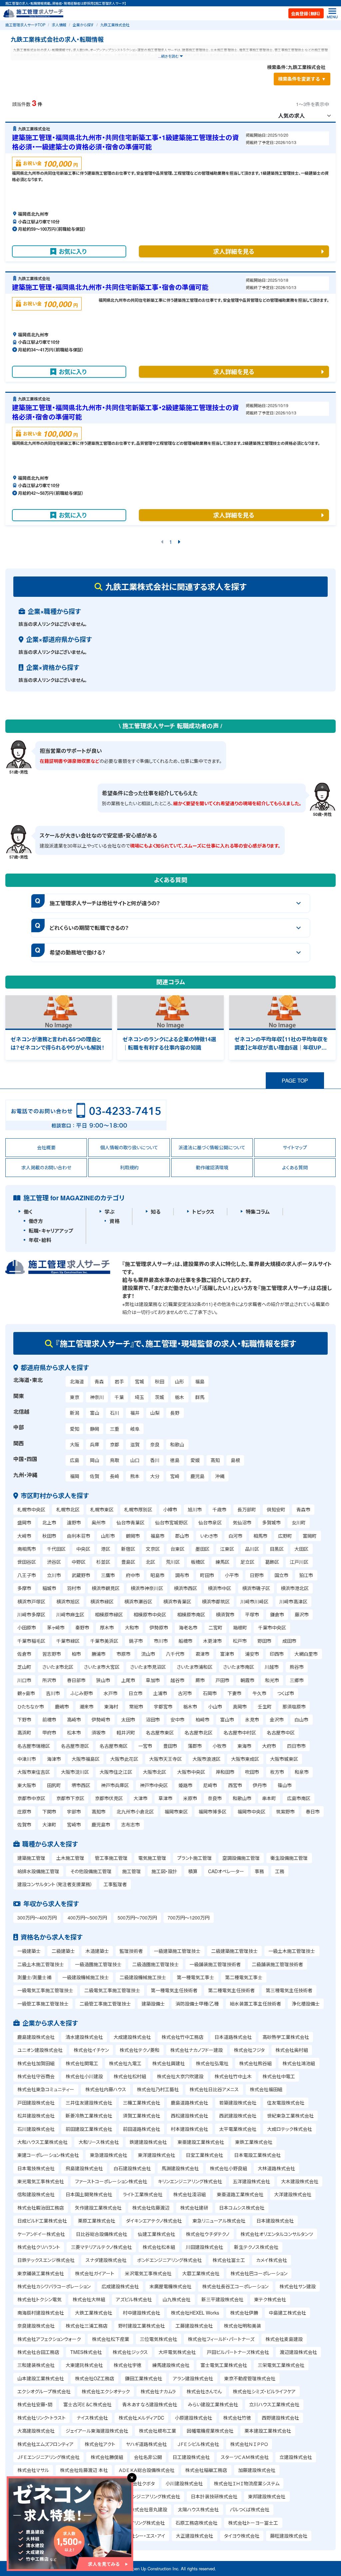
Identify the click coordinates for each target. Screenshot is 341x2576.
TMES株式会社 (86, 2352)
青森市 (303, 1509)
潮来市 (87, 1706)
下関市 (49, 1811)
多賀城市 (271, 1522)
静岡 (95, 1429)
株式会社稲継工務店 (206, 2470)
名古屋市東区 (160, 1732)
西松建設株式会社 (189, 2116)
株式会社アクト (100, 2444)
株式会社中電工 (279, 2076)
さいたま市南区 (239, 1667)
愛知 (75, 1429)
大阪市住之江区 (116, 1772)
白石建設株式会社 (132, 2168)
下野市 (24, 1719)
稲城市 (49, 1588)
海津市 (54, 1759)
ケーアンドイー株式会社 (41, 2234)
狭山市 (103, 1680)
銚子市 (136, 1641)
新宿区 (128, 1549)
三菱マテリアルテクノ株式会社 (101, 2247)
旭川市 (195, 1509)
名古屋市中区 (281, 1732)
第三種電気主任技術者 (289, 1990)
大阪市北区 (155, 1772)
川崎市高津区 (293, 1601)
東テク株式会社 (270, 2299)
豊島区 (128, 1562)
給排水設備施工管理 (38, 1871)
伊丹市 (260, 1785)
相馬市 (260, 1536)
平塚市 (252, 1614)
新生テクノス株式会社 (256, 2247)
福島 (200, 1381)
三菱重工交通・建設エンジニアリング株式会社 (134, 2496)
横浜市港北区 (295, 1588)
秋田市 (49, 1536)
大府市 (269, 1746)
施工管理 (132, 1871)
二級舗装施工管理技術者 (277, 1964)
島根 (235, 1460)
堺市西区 (81, 1785)
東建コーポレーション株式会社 (48, 2155)
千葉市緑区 (68, 1641)
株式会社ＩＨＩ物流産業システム (247, 2483)
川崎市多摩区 (31, 1614)
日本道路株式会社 (233, 2037)
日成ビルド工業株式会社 (42, 2221)
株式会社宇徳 (128, 2365)
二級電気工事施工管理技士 (112, 1990)
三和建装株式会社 (36, 2365)
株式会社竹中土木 (233, 2076)
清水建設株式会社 (84, 2037)
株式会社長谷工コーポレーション (235, 2286)
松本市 (74, 1732)
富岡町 (310, 1536)
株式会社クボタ (139, 2483)
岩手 (119, 1381)
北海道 (77, 1381)
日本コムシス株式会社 (242, 2208)
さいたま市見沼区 (148, 1667)
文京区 (153, 1549)
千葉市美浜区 (104, 1641)
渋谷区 (54, 1562)
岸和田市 (225, 1772)
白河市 (235, 1536)
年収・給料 (40, 1240)
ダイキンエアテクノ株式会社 (154, 2221)
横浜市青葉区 (177, 1601)
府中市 (133, 1575)
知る (156, 1212)
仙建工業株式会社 (157, 2234)
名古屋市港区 (75, 1746)
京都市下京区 (70, 1798)
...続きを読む (168, 56)
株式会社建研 (194, 2208)
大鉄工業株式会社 (94, 2313)
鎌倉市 (277, 1614)
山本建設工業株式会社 (41, 2378)
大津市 (141, 1798)
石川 (115, 1413)
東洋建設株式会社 (157, 2155)
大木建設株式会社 (300, 2181)
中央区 (83, 1549)
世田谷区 (27, 1562)
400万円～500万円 (87, 1917)
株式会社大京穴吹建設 (180, 2076)
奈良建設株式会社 (36, 2326)
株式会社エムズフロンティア (45, 2444)
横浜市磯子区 (256, 1588)
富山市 (227, 1719)
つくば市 (286, 1693)
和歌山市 (242, 1798)
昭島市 (158, 1575)
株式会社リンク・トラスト (41, 2418)
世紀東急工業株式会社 (290, 2116)
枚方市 (277, 1772)
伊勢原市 (159, 1627)
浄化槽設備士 (306, 2004)
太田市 (128, 1719)
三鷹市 (108, 1575)
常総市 (136, 1706)
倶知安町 (276, 1509)
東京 (75, 1397)
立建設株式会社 (296, 2457)
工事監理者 (115, 1884)
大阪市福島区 (86, 1759)
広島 (75, 1460)
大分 (155, 1476)
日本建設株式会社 (275, 2221)
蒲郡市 (195, 1746)
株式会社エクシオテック (106, 2391)
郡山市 (182, 1536)
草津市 (166, 1798)
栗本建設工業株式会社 (268, 2431)
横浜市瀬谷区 (138, 1601)
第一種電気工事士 (195, 1977)
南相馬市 (27, 1549)
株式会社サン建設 (298, 2286)
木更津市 (212, 1641)
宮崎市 (74, 1824)
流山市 (148, 1654)
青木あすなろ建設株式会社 (150, 2404)
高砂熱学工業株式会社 (286, 2037)
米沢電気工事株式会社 (148, 2273)
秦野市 (82, 1627)
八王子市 (27, 1575)
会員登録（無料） (306, 14)
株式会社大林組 (89, 2299)
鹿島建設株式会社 (36, 2037)
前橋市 (49, 1719)
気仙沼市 (242, 1522)
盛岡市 (24, 1522)
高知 (215, 1460)
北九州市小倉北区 (135, 1811)
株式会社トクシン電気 (39, 2299)
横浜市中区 (219, 1588)
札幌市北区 (68, 1509)
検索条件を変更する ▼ (302, 79)
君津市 (202, 1654)
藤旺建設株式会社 (289, 2536)
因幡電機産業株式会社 (210, 2431)
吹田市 (252, 1772)
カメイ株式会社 (272, 2260)
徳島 (175, 1460)
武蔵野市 (81, 1575)
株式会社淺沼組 (189, 2194)
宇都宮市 (163, 1706)
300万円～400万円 (37, 1917)
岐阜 (135, 1429)
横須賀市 (225, 1614)
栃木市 (190, 1706)
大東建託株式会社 (84, 2365)
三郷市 (297, 1680)
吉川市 (53, 1693)
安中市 (177, 1719)
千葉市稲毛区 (31, 1641)
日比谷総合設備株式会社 (102, 2234)
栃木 (179, 1397)
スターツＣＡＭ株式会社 (245, 2457)
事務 (259, 1871)
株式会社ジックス (130, 2352)
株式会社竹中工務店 (182, 2037)
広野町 (285, 1536)
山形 (179, 1381)
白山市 (301, 1719)
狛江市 (306, 1575)
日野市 (257, 1575)
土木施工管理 (70, 1858)
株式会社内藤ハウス (106, 2089)
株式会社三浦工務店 (87, 2326)
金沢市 (277, 1719)
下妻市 (234, 1693)
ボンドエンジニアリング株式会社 (170, 2260)
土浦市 (160, 1693)
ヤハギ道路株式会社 (146, 2444)
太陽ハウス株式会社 (198, 2509)
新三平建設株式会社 (222, 2299)
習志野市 (52, 1654)
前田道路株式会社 (142, 2129)
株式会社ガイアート (95, 2273)
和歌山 (177, 1444)
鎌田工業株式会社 (144, 2378)
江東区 (227, 1549)
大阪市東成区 (245, 1759)
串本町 (269, 1798)
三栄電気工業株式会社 (281, 2365)
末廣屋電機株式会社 (170, 2286)
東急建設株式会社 (109, 2155)
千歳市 (219, 1509)
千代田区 (56, 1549)
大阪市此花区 (124, 1759)
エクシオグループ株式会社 (44, 2391)
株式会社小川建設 (84, 2076)
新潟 (75, 1413)
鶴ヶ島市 (26, 1693)
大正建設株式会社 (194, 2536)
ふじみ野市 (82, 1693)
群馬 (200, 1397)
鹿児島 (197, 1476)
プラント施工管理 (194, 1858)
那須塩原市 (294, 1706)
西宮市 (235, 1785)
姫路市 (185, 1785)
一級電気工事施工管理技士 (45, 1990)
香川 (155, 1460)
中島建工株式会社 (287, 2313)
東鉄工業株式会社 (254, 2142)
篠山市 (285, 1785)
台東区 (177, 1549)
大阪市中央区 (191, 1772)
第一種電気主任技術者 (174, 1990)
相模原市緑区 (109, 1614)
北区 (151, 1562)
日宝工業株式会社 (204, 2155)
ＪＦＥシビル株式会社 (198, 2444)
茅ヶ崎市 (56, 1627)
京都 (115, 1444)
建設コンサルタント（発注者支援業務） (55, 1884)
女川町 (299, 1522)
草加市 (153, 1680)
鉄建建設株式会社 (148, 2142)
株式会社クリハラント (39, 2247)
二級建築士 (63, 1951)
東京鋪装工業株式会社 (41, 2273)
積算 (193, 1871)
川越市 (272, 1667)
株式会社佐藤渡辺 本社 (84, 2470)
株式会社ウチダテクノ (208, 2234)
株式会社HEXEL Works (195, 2313)
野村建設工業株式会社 (142, 2326)
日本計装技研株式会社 (214, 2496)
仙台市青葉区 (131, 1522)
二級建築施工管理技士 (234, 1951)
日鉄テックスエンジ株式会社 (46, 2260)
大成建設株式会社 (132, 2037)
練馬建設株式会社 (171, 2365)
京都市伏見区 (109, 1798)
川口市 (24, 1680)
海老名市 (188, 1627)
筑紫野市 (285, 1811)
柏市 (76, 1654)
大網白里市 (306, 1654)
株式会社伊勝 (244, 2313)
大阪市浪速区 (206, 1759)
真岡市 (240, 1706)
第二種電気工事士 (244, 1977)
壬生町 (265, 1706)
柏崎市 (202, 1719)
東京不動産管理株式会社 (250, 2378)
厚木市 (107, 1627)
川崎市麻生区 (70, 1614)
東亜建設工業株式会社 (201, 2142)
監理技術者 (131, 1951)
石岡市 (210, 1693)
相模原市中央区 (150, 1614)
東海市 (244, 1746)
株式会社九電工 (125, 2063)
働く (28, 1212)
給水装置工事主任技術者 (255, 2004)
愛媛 (195, 1460)
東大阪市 (27, 1785)
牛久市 (259, 1693)
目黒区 (277, 1549)
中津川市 (27, 1759)
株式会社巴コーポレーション (259, 2273)
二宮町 (215, 1627)
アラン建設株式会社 (193, 2378)
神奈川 (97, 1397)
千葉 (119, 1397)
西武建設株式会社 (238, 2116)
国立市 (281, 1575)
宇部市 (74, 1811)
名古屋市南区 (114, 1746)
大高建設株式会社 (36, 2431)
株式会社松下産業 (111, 2339)
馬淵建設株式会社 (180, 2168)
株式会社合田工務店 (38, 2352)
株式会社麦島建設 (284, 2339)
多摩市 (24, 1588)
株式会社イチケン (91, 2050)
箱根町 (240, 1627)
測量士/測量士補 (34, 1977)
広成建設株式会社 (120, 2286)
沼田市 (153, 1719)
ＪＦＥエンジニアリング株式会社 (48, 2457)
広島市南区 (299, 1798)
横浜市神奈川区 (147, 1588)
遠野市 (74, 1522)
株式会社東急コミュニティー (46, 2089)
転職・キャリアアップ (51, 1231)
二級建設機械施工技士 (143, 1977)
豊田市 (170, 1746)
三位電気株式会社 (159, 2339)
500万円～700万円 (137, 1917)
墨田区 (202, 1549)
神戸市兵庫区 (115, 1785)
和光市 (272, 1680)
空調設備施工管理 (241, 1858)
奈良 (155, 1444)
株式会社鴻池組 (299, 2063)
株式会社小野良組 (228, 2168)
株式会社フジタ (249, 2050)
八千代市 (175, 1654)
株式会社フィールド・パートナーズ (221, 2339)
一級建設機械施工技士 (86, 1977)
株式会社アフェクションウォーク (49, 2339)
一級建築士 (29, 1951)
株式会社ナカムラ (158, 2391)
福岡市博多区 (212, 1811)
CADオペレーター (226, 1871)
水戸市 (111, 1693)
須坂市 (99, 1732)
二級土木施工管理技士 (41, 1964)
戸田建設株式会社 (36, 2103)
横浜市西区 (185, 1588)
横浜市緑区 (102, 1601)
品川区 (252, 1549)
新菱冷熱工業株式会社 (89, 2116)
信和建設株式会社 (36, 2194)
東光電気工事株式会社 (41, 2181)
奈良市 (215, 1798)
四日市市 (296, 1746)
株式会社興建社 (169, 2063)
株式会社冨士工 (229, 2260)
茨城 (160, 1397)
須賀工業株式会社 (142, 2116)
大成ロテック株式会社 (290, 2129)
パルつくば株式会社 (250, 2509)
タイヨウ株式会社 (242, 2536)
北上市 (49, 1522)
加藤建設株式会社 (257, 2470)
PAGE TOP (295, 1080)
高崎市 (74, 1719)
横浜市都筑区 (216, 1601)
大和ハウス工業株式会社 (42, 2142)
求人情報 (59, 25)
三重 (115, 1429)
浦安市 (252, 1654)
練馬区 (222, 1562)
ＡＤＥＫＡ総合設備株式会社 (147, 2470)
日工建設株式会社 (191, 2457)
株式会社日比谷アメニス (214, 2089)
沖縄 (220, 1476)
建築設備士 (153, 2004)
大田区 (301, 1549)
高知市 (99, 1811)
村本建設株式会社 (189, 2129)
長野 (175, 1413)
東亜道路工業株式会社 (240, 2194)
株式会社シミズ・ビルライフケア (264, 2391)
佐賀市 (24, 1824)
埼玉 (140, 1397)
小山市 (215, 1706)
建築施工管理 (31, 1858)
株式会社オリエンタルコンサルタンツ (277, 2234)
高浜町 (24, 1732)
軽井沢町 (126, 1732)
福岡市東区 (176, 1811)
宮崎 (175, 1476)
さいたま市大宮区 (102, 1667)
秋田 (160, 1381)
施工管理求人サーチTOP (25, 25)
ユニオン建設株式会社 (40, 2050)
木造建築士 (97, 1951)
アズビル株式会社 (134, 2299)
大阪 (75, 1444)
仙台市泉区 (210, 1522)
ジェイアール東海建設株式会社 (97, 2431)
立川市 (54, 1575)
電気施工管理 (152, 1858)
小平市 (232, 1575)
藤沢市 (302, 1614)
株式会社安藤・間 (35, 2404)
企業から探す (83, 25)
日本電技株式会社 (36, 2168)
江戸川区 (299, 1562)
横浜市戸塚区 (31, 1601)
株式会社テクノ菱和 (140, 2050)
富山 (95, 1413)
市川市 (161, 1641)
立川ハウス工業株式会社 (274, 2404)
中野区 (79, 1562)
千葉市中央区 (272, 1627)
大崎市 (24, 1536)
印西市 (277, 1654)
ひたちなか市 (31, 1706)
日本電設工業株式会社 (257, 2155)
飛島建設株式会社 (84, 2168)
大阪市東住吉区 (34, 1772)
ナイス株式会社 (92, 2418)
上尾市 (128, 1680)
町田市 (207, 1575)
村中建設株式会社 (142, 2313)
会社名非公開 (148, 2457)
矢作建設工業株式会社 (98, 2208)
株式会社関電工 (82, 2063)
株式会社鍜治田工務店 (41, 2208)
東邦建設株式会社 (267, 2496)
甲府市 (49, 1732)
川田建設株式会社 (204, 2247)
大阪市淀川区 (75, 1772)
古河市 (185, 1693)
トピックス (203, 1212)
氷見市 (252, 1719)
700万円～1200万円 (188, 1917)
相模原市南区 (191, 1614)
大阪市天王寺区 (166, 1759)
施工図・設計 (164, 1871)
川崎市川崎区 (254, 1601)
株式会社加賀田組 (36, 2063)
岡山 (95, 1460)
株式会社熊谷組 (255, 2063)
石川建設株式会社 (36, 2129)
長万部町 (247, 1509)
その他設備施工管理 (91, 1871)
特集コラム (258, 1212)
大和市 (132, 1627)
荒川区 (173, 1562)
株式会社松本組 (159, 2247)
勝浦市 (99, 1654)
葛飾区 (272, 1562)
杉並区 (103, 1562)
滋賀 (135, 1444)
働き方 (36, 1221)
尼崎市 (210, 1785)
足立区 (247, 1562)
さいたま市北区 (58, 1667)
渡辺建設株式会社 (298, 2352)
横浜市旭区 (68, 1601)
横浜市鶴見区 (106, 1588)
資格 (115, 1221)
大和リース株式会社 (99, 2142)
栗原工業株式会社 (97, 2221)
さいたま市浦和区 (195, 1667)
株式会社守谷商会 (36, 2076)
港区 (106, 1549)
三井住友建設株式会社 (89, 2103)
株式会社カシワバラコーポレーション (54, 2286)
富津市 (227, 1654)
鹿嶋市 (62, 1706)
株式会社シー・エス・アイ (141, 2536)
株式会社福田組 (266, 2089)
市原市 (124, 1654)
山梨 (155, 1413)
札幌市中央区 (31, 1509)
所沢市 (49, 1680)
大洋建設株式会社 (293, 2194)
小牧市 (219, 1746)
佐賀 (95, 1476)
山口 (135, 1460)
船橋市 (185, 1641)
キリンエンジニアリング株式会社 (190, 2181)
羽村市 (74, 1588)
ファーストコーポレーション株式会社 (111, 2181)
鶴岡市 (133, 1536)
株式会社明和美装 (242, 2326)
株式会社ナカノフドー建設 (196, 2050)
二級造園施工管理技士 (156, 1964)
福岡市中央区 (251, 1811)
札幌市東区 (102, 1509)
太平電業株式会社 (238, 2129)
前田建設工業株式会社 (89, 2129)
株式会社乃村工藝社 (158, 2089)
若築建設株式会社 (238, 2103)
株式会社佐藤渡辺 (151, 2208)
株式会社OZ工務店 (95, 2378)
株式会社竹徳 (237, 2418)
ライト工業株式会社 (143, 2194)
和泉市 (302, 1772)
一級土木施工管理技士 (292, 1951)
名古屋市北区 (198, 1732)
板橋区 (198, 1562)
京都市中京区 (31, 1798)
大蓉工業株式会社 (201, 2273)
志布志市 (131, 1824)
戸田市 (222, 1680)
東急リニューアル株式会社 (219, 2221)
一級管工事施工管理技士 (43, 2004)
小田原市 (27, 1627)
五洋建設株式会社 (251, 2181)
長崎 (115, 1476)
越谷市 (177, 1680)
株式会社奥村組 (292, 2050)
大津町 (49, 1824)
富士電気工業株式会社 (224, 2365)
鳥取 (115, 1460)
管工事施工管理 (111, 1858)
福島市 (158, 1536)
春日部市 (76, 1680)
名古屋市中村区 (240, 1732)
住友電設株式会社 (286, 2103)
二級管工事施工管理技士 (105, 2004)
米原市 (190, 1798)
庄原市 (24, 1811)
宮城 (140, 1381)
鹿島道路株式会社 (189, 2103)
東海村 (111, 1706)
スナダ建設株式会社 (106, 2260)
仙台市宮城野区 (171, 1522)
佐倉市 (24, 1654)
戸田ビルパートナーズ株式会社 (238, 2352)
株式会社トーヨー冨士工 (253, 2523)
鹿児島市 (101, 1824)
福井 (135, 1413)
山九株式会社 (176, 2299)
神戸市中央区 (154, 1785)
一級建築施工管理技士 (177, 1951)
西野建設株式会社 (280, 2418)
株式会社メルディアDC (141, 2418)
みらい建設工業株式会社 (213, 2404)
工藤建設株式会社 (194, 2326)
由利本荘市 (79, 1536)
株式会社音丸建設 (149, 2509)
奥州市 (99, 1522)
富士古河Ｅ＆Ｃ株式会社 (87, 2404)
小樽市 (170, 1509)
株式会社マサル (33, 2470)
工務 (280, 1871)
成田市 (289, 1641)
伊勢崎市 (101, 1719)
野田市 (264, 1641)
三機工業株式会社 (142, 2103)
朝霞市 (247, 1680)
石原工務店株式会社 (196, 2523)
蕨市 (200, 1680)
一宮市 (145, 1746)
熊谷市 (297, 1667)
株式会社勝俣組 (107, 2457)
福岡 (75, 1476)
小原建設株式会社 (193, 2418)
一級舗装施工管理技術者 (215, 1964)
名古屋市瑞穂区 (34, 1746)
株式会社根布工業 (158, 2431)
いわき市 (209, 1536)
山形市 (108, 1536)
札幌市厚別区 (138, 1509)
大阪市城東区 (284, 1759)
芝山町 (24, 1667)
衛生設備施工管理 (289, 1858)
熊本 (135, 1476)
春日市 (313, 1811)
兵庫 (95, 1444)
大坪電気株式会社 (177, 2352)
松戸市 (240, 1641)
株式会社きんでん (204, 2391)
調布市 (182, 1575)
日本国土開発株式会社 (89, 2194)
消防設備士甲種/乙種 (197, 2004)
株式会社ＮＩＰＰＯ (249, 2444)
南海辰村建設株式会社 (41, 2313)
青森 (99, 1381)
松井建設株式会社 (36, 2116)
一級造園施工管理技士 (98, 1964)
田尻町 (54, 1785)
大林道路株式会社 (276, 2168)
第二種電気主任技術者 (231, 1990)
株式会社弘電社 (212, 2063)
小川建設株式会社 (184, 2483)
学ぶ (110, 1212)
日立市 (136, 1693)
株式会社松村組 (130, 2076)
